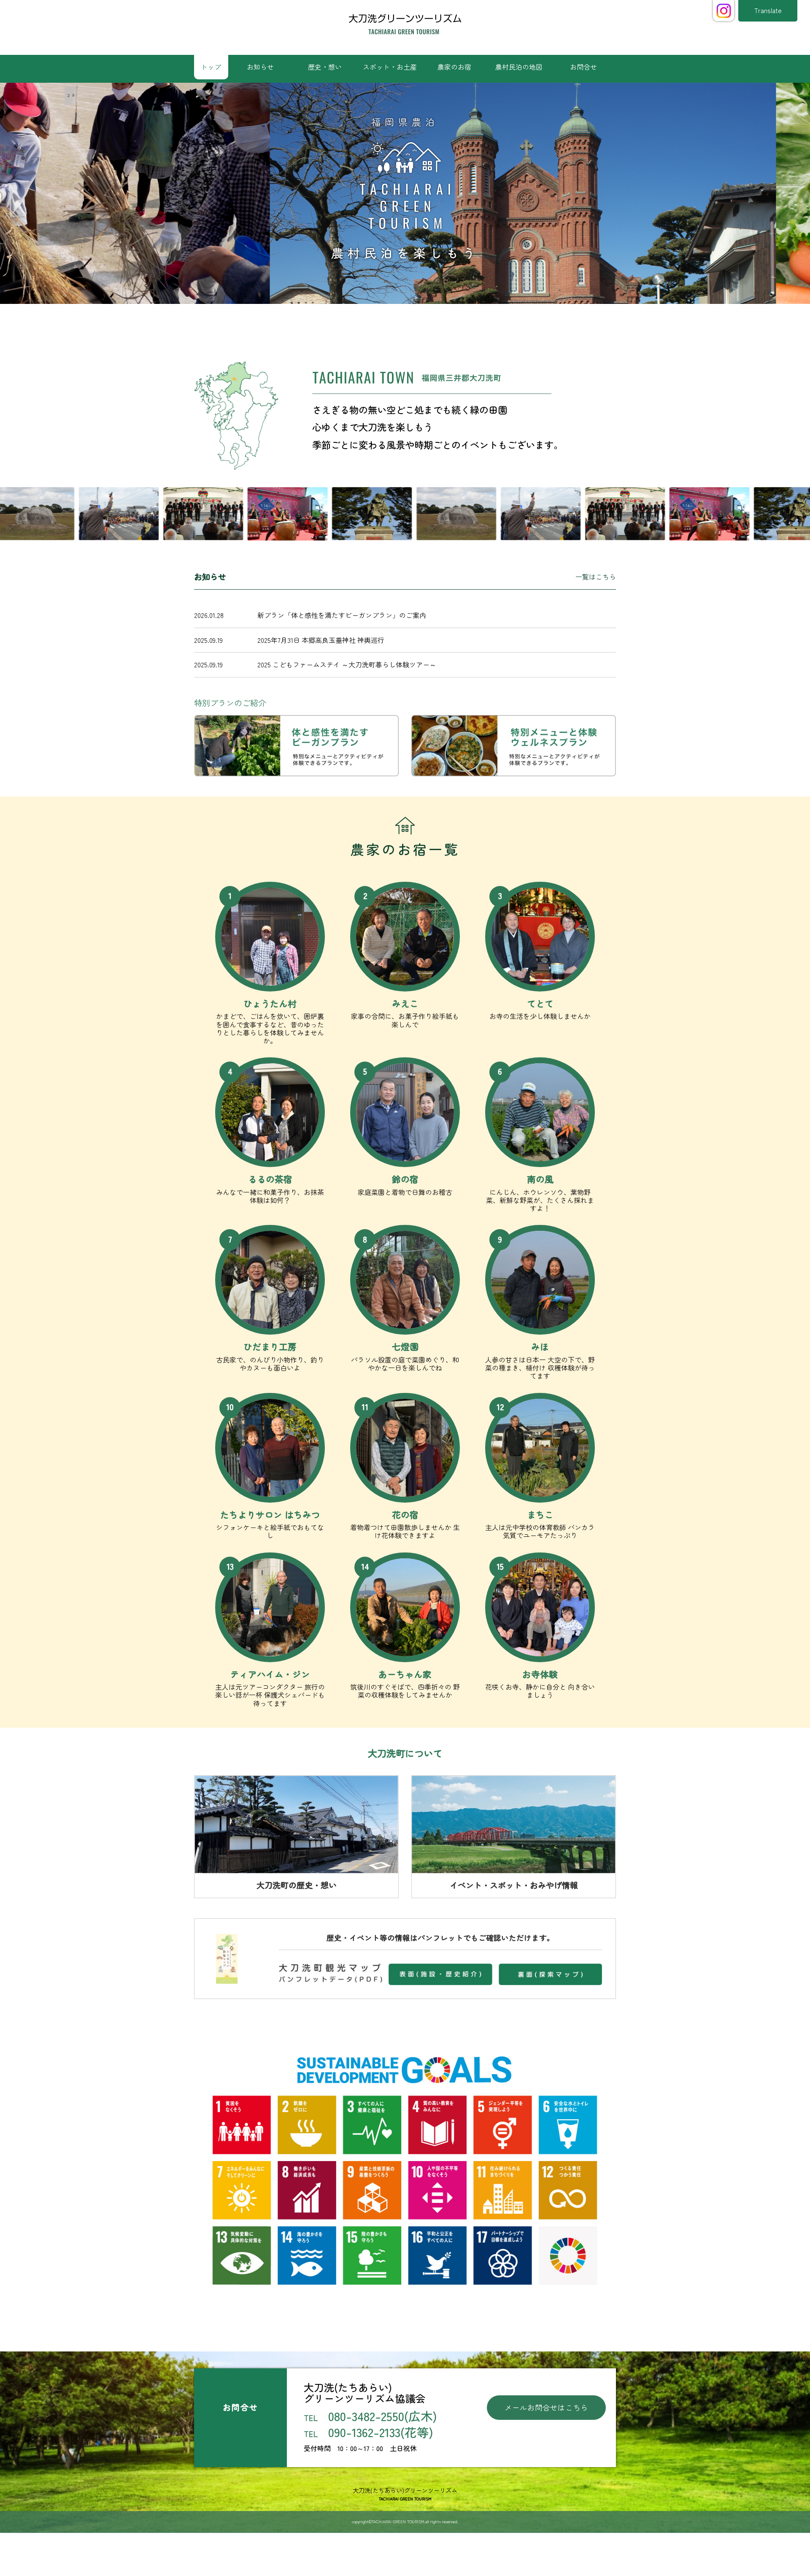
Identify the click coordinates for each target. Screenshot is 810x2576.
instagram (724, 11)
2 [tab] (386, 321)
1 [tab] (373, 321)
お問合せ (583, 67)
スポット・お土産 (390, 67)
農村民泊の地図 (519, 67)
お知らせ (260, 67)
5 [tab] (424, 321)
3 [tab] (399, 321)
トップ (211, 67)
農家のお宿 (454, 67)
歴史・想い (325, 67)
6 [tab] (437, 321)
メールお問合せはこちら (546, 2407)
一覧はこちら (596, 577)
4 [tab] (411, 321)
